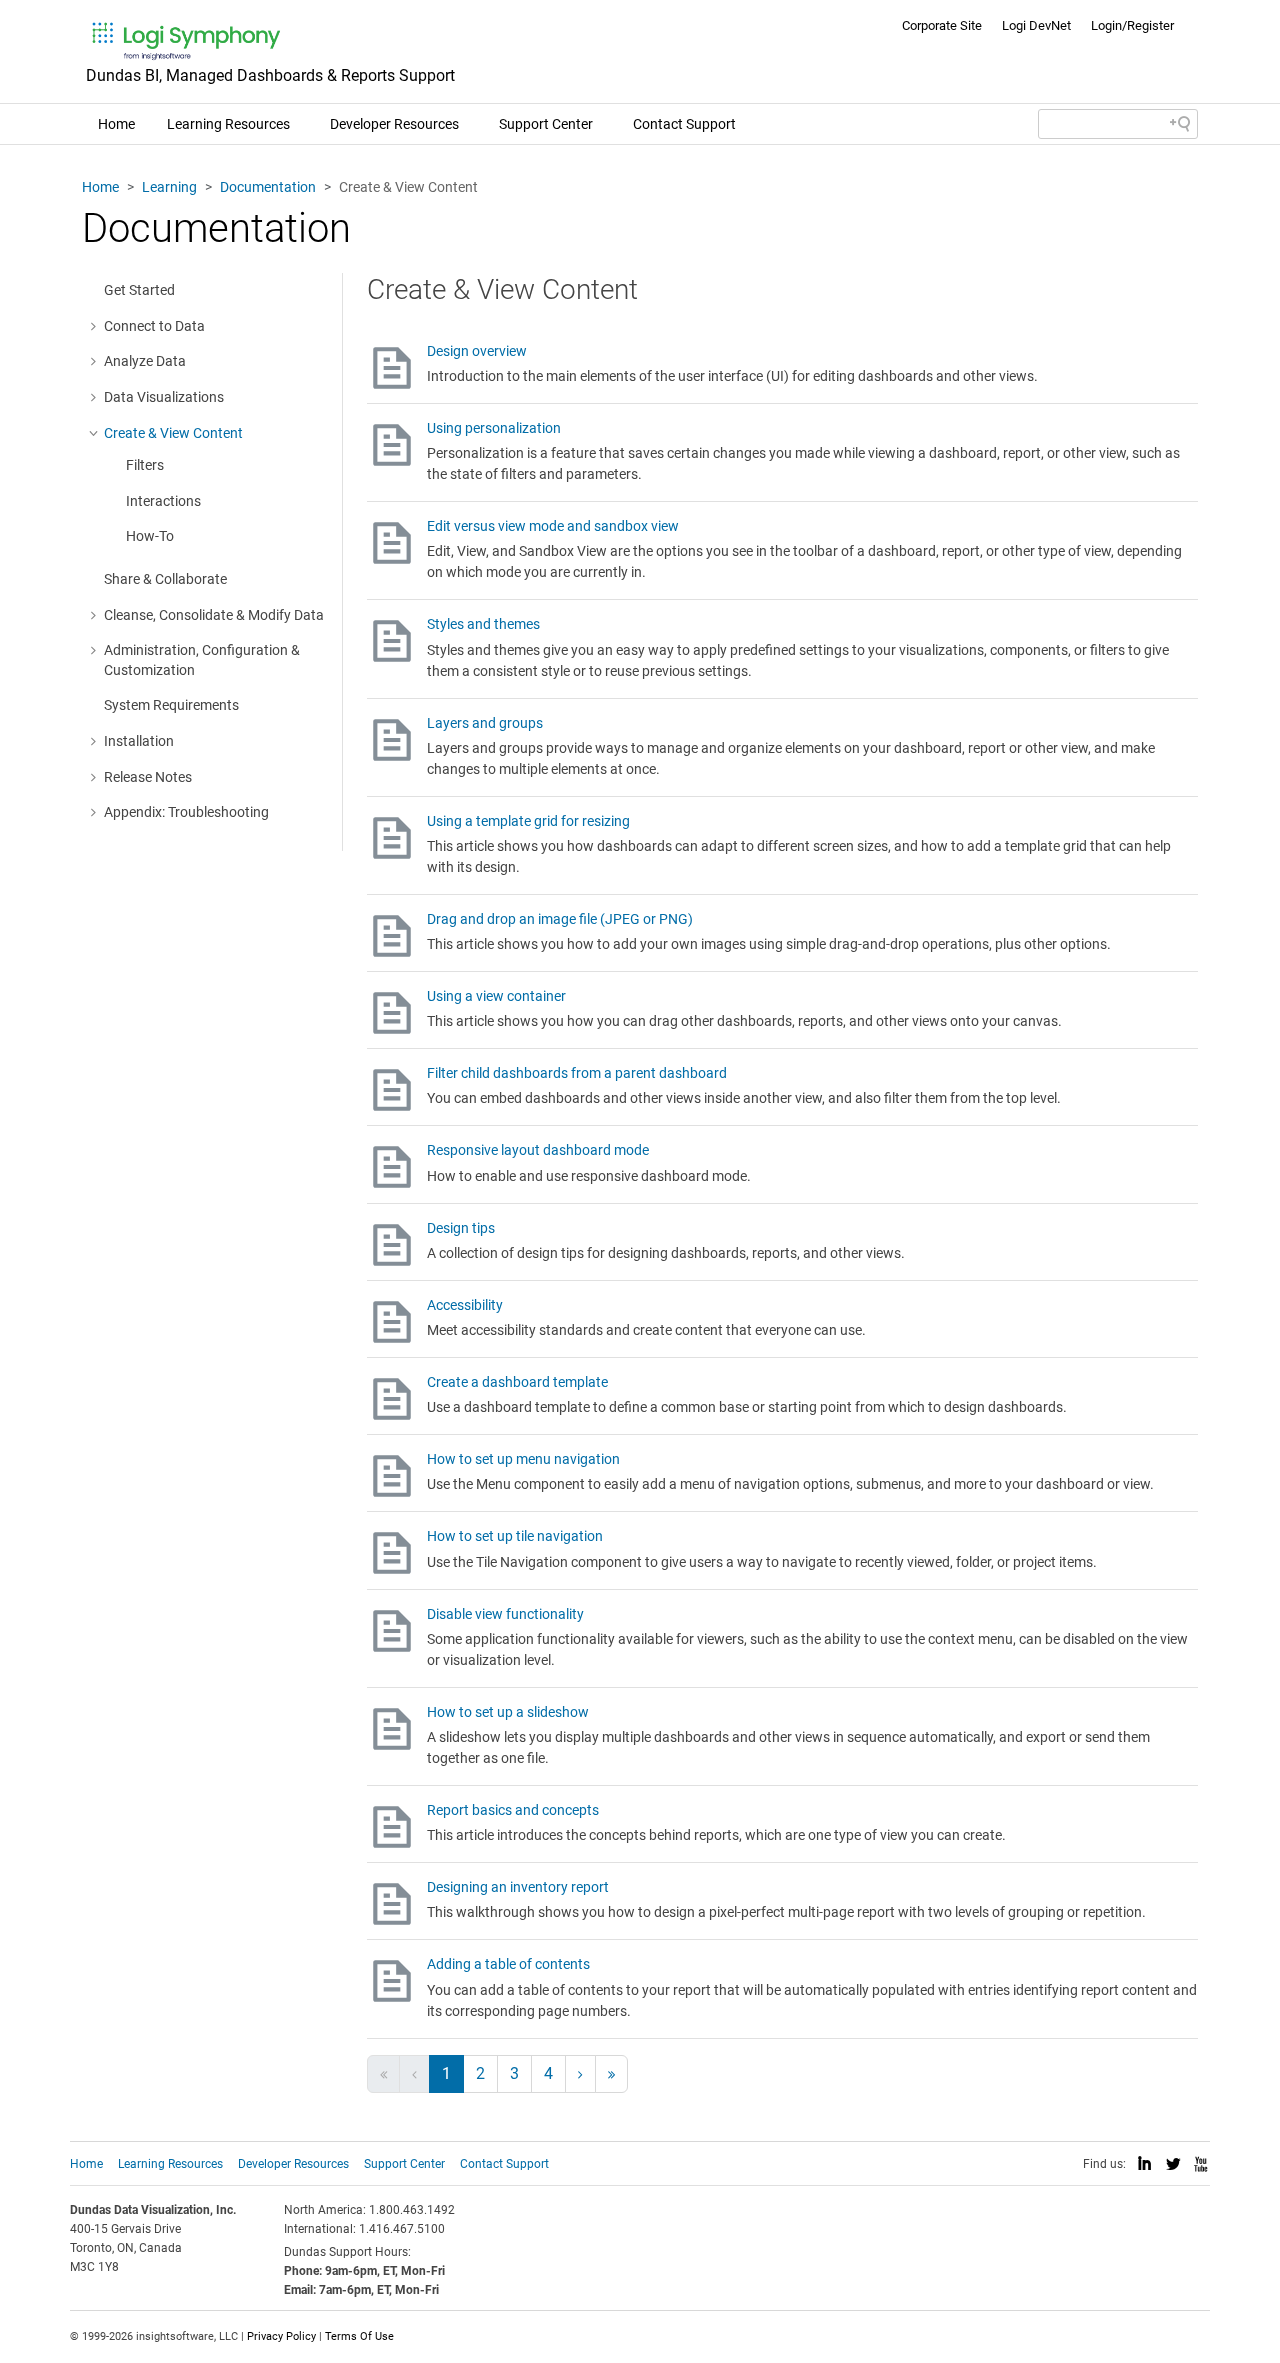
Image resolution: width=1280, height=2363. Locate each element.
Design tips (461, 1228)
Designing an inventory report (518, 1887)
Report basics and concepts (513, 1810)
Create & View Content (173, 433)
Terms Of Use (359, 2336)
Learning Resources (228, 124)
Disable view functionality (505, 1614)
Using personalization (494, 428)
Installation (139, 741)
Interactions (163, 501)
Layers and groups (485, 723)
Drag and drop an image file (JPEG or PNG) (560, 919)
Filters (145, 465)
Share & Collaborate (165, 579)
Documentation (268, 187)
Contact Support (684, 124)
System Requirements (171, 705)
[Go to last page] (611, 2074)
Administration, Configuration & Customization (202, 660)
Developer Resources (394, 124)
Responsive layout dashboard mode (538, 1150)
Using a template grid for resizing (528, 821)
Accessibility (465, 1305)
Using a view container (496, 996)
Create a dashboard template (517, 1382)
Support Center (546, 124)
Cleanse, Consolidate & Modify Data (214, 615)
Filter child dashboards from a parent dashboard (577, 1073)
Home (116, 124)
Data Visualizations (164, 397)
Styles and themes (483, 624)
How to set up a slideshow (508, 1712)
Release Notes (148, 777)
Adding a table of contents (508, 1964)
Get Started (139, 290)
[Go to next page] (580, 2074)
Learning (169, 187)
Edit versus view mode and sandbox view (553, 526)
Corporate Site (942, 25)
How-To (150, 536)
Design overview (477, 351)
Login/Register (1132, 25)
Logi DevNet (1036, 25)
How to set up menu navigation (523, 1459)
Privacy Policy (281, 2336)
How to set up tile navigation (515, 1536)
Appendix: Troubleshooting (186, 812)
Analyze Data (145, 361)
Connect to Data (154, 326)
